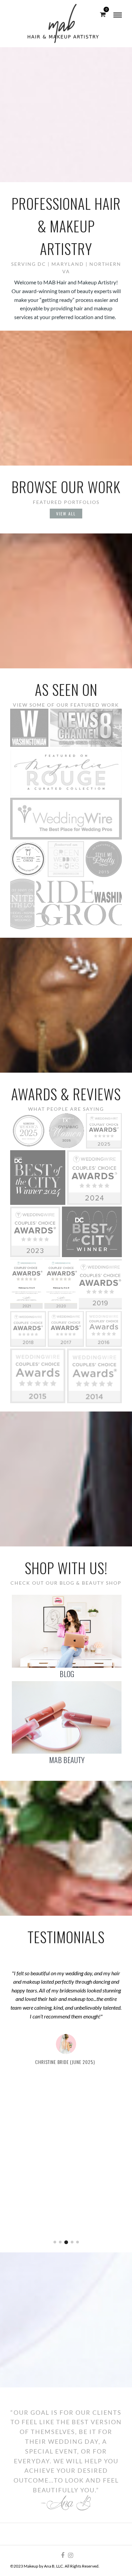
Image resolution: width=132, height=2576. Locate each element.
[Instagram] (70, 2555)
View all (66, 514)
